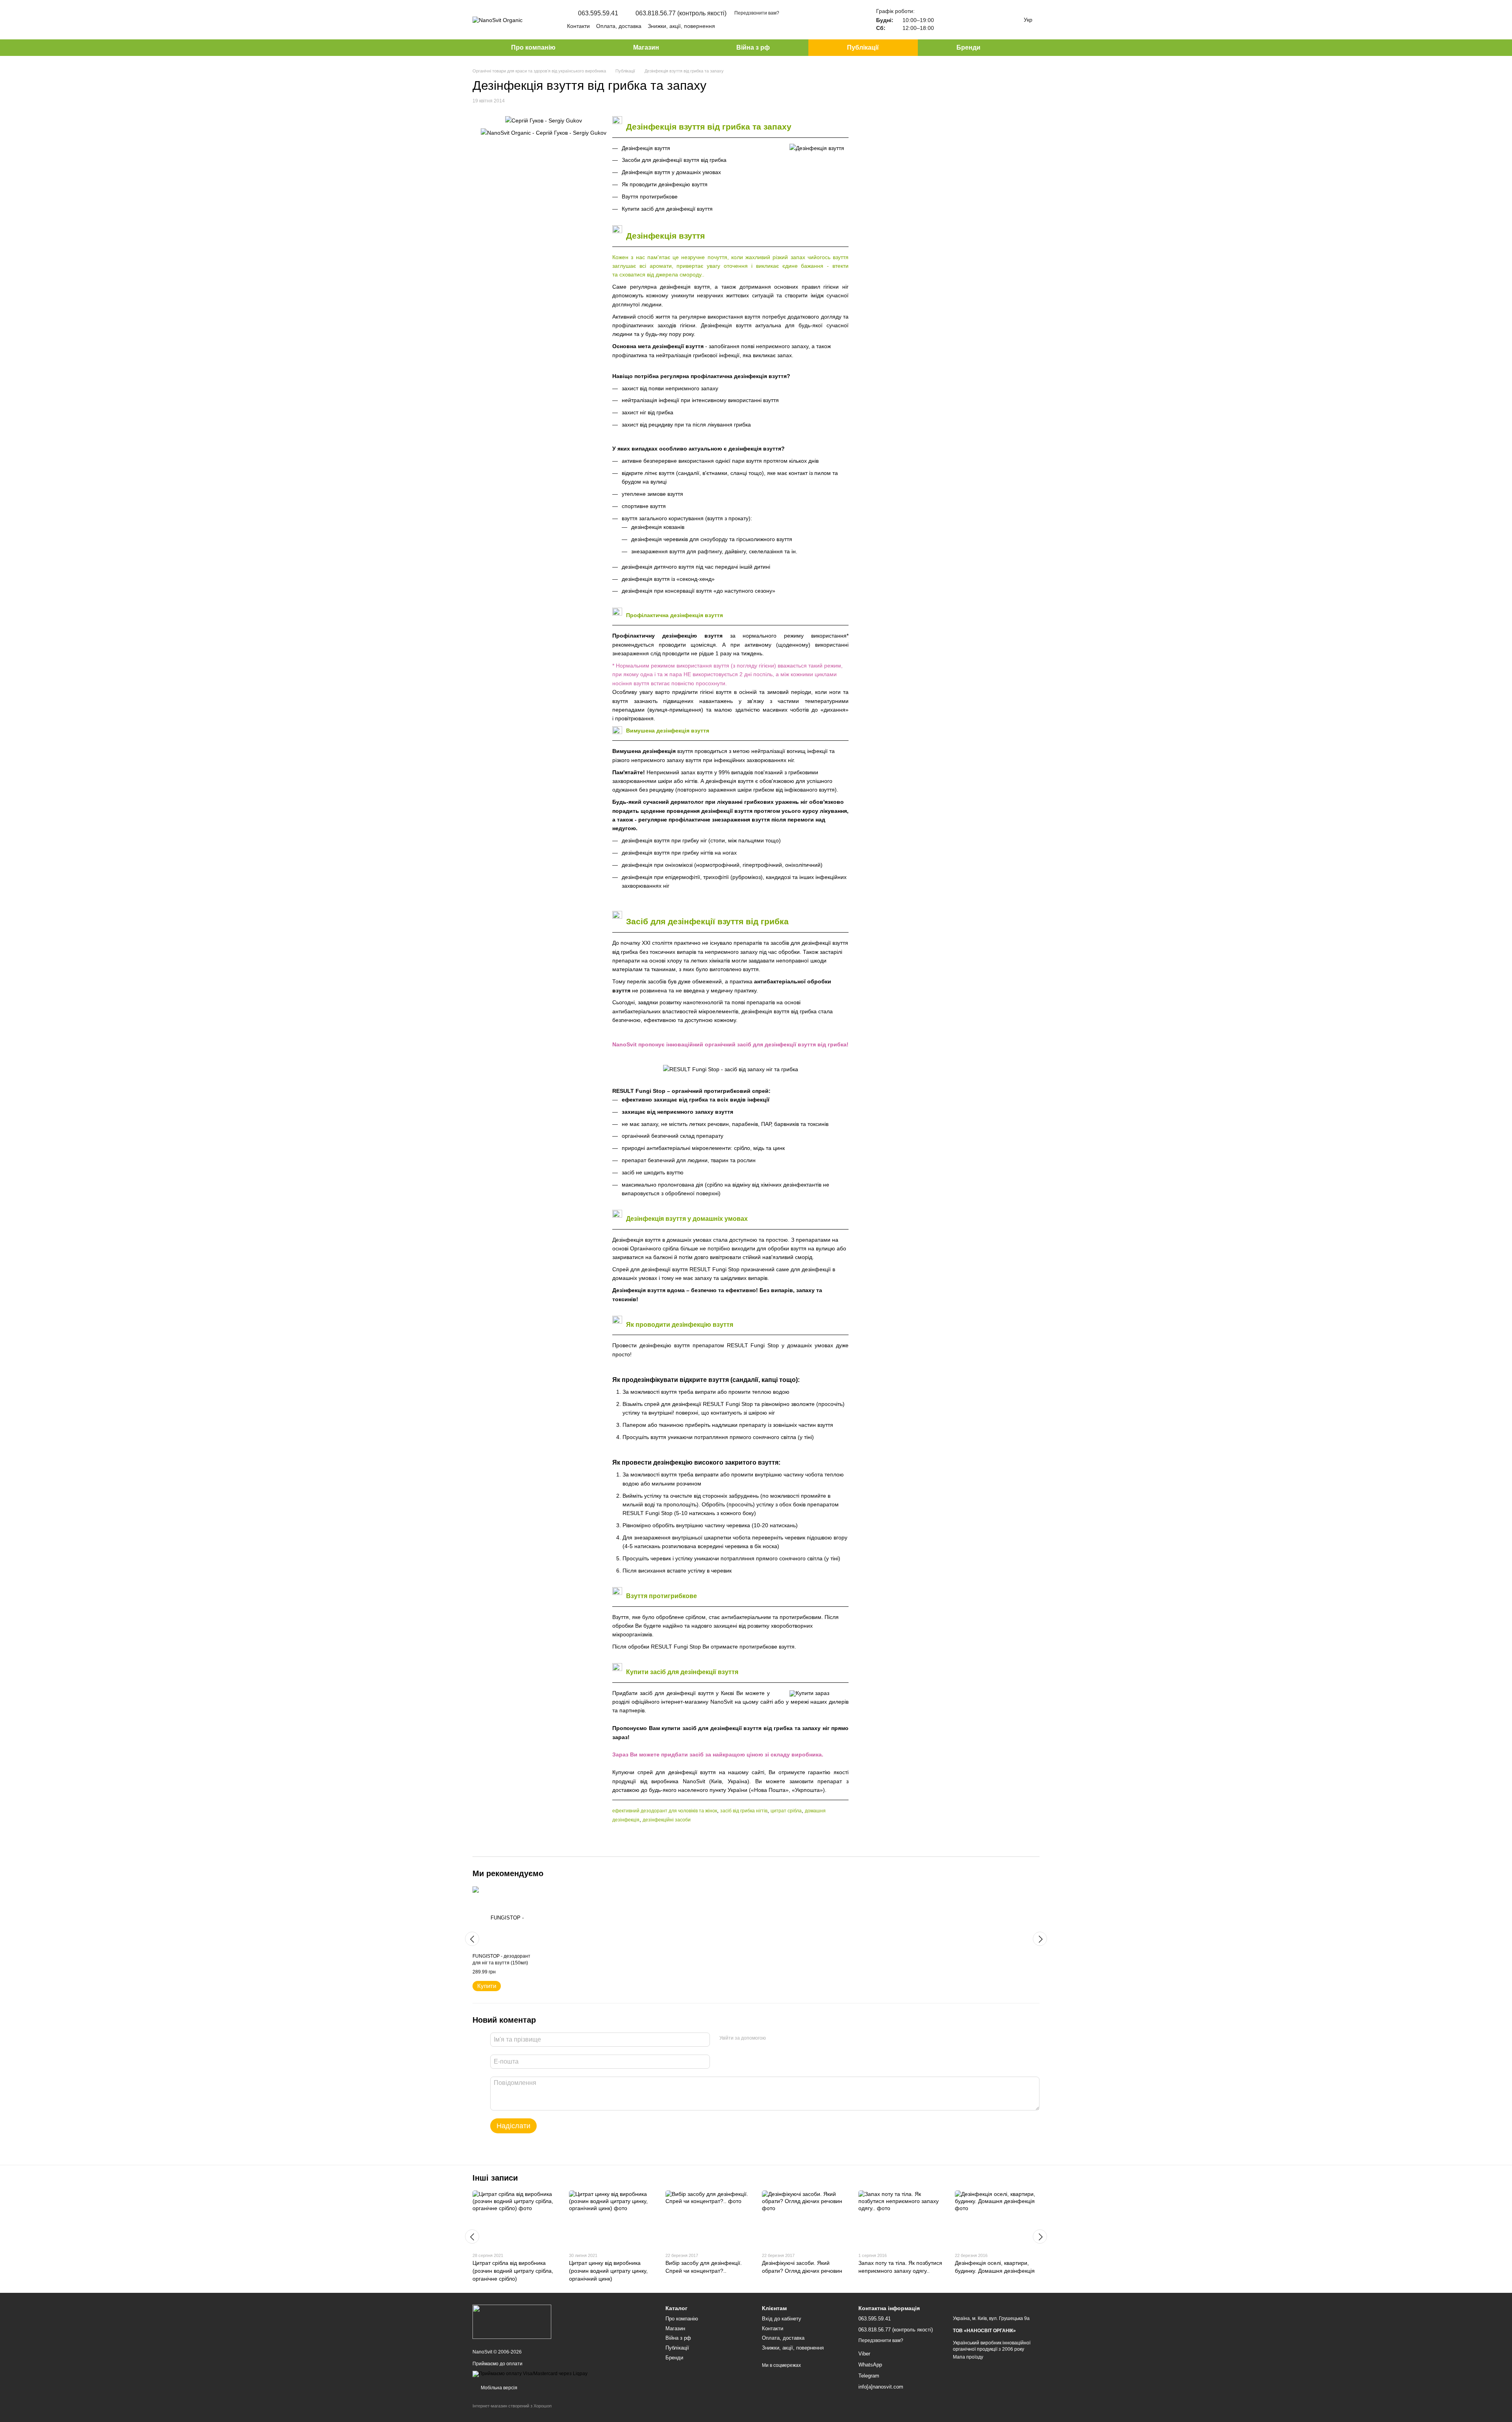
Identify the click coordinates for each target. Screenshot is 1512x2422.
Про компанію (533, 47)
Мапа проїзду (968, 2357)
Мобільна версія (498, 2388)
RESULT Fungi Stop (639, 1091)
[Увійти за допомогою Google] (787, 2038)
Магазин (646, 47)
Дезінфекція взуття (646, 148)
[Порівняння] (948, 20)
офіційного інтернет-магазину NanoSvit (682, 1702)
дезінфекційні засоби (667, 1820)
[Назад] (472, 1939)
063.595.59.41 (598, 13)
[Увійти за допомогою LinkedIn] (800, 2038)
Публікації (863, 47)
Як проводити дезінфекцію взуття (665, 184)
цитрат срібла (786, 1811)
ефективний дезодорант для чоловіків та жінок (665, 1811)
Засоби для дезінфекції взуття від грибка (674, 160)
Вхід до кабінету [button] (782, 2319)
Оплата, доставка (619, 26)
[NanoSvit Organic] (512, 2321)
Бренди (968, 47)
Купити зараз (813, 1693)
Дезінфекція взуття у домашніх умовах (671, 172)
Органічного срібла (654, 1248)
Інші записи (495, 2178)
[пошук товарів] (1033, 48)
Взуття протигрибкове (650, 197)
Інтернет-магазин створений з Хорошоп (512, 2406)
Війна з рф (753, 47)
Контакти (578, 26)
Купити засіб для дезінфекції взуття (667, 209)
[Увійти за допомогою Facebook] (775, 2038)
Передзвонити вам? (757, 13)
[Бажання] (969, 20)
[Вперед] (1040, 1939)
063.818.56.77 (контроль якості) (681, 13)
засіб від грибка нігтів (744, 1811)
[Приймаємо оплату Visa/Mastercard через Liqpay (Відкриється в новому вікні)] (530, 2374)
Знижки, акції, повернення (681, 26)
